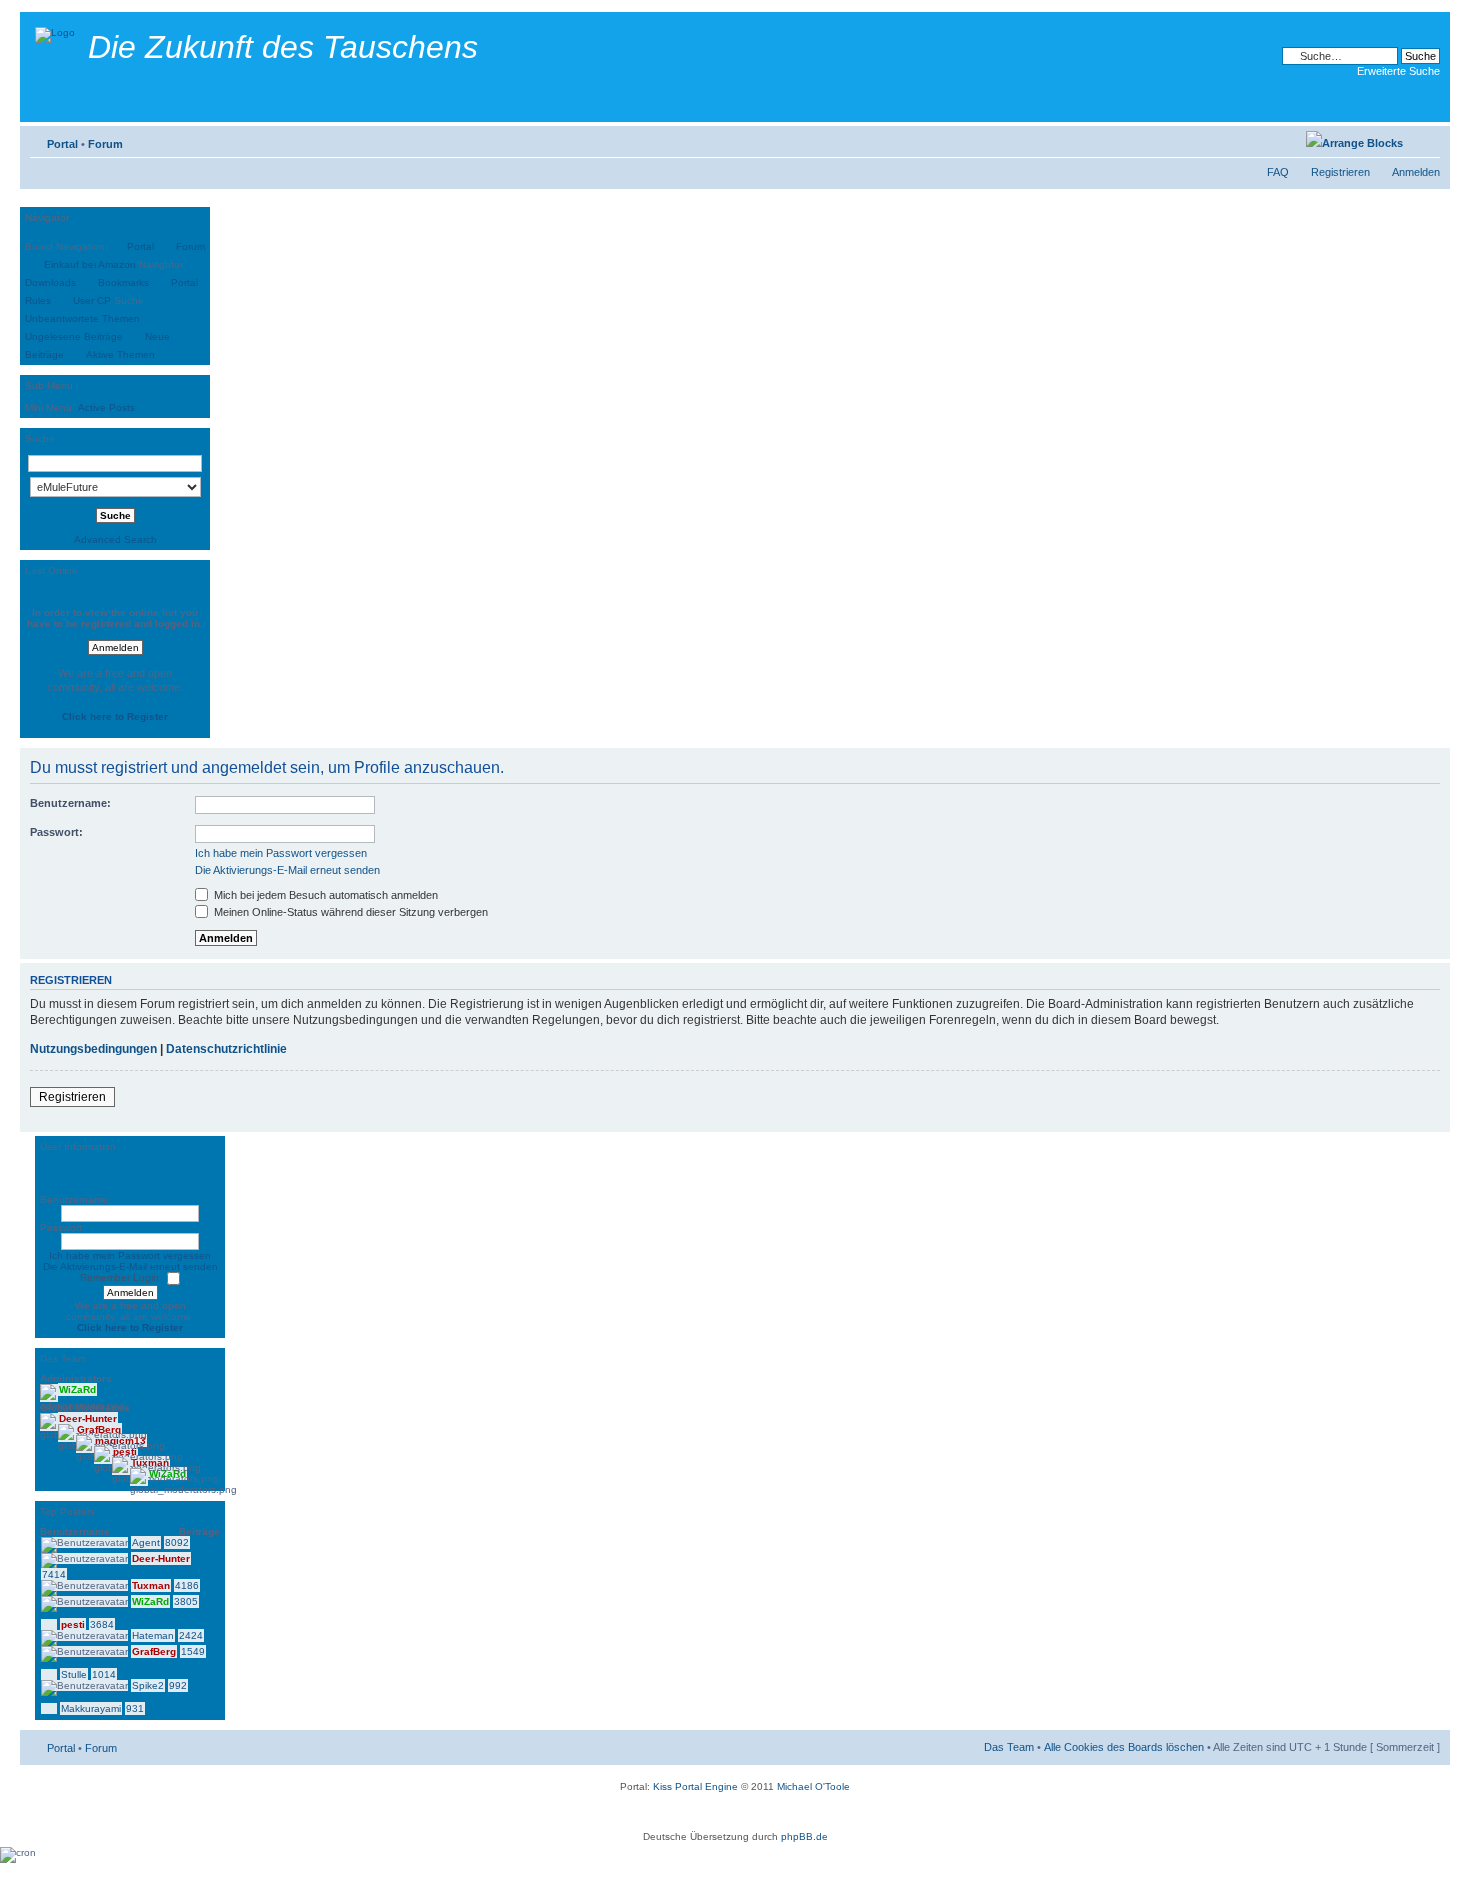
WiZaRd (150, 1601)
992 (178, 1685)
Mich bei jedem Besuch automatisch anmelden (324, 895)
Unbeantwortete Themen (82, 318)
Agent (146, 1542)
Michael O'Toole (813, 1786)
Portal (62, 144)
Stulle (74, 1674)
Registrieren (1340, 172)
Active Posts (106, 407)
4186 (187, 1585)
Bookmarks (123, 282)
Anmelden (1416, 172)
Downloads (50, 282)
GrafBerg (154, 1651)
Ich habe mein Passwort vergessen (281, 853)
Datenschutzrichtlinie (226, 1049)
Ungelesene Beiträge (74, 336)
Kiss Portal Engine (695, 1786)
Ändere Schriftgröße (1425, 140)
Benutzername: (70, 803)
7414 (54, 1574)
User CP (92, 300)
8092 (177, 1542)
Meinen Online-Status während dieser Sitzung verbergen (349, 912)
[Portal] (56, 30)
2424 (191, 1635)
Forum (105, 144)
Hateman (153, 1635)
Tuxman (151, 1585)
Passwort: (56, 832)
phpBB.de (804, 1836)
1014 (104, 1674)
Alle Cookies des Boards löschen (1124, 1747)
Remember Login (119, 1277)
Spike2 (148, 1685)
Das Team (1009, 1747)
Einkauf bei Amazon (90, 264)
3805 (186, 1601)
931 (135, 1708)
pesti (73, 1624)
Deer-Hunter (161, 1558)
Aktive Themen (120, 354)
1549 (193, 1651)
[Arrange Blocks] (1354, 143)
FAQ (1278, 172)
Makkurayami (91, 1708)
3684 (102, 1624)
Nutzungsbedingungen (93, 1049)
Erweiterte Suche (1398, 71)
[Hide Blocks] (26, 201)
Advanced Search (115, 539)
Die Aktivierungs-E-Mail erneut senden (287, 870)
